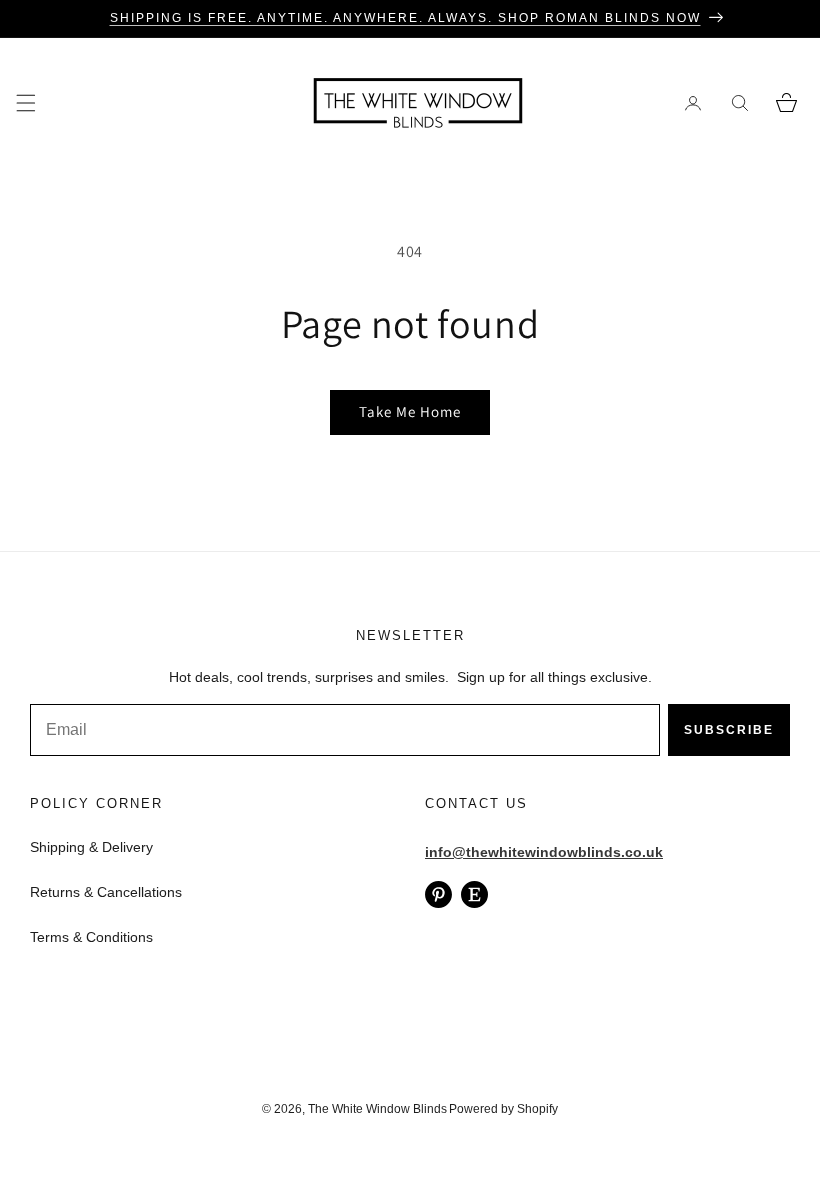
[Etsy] (474, 894)
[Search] (739, 102)
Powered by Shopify (503, 1109)
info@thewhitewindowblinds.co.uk (544, 852)
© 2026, (285, 1109)
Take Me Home (410, 411)
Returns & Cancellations (106, 892)
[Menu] (25, 102)
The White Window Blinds (377, 1109)
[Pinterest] (438, 894)
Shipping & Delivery (91, 847)
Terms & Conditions (91, 937)
